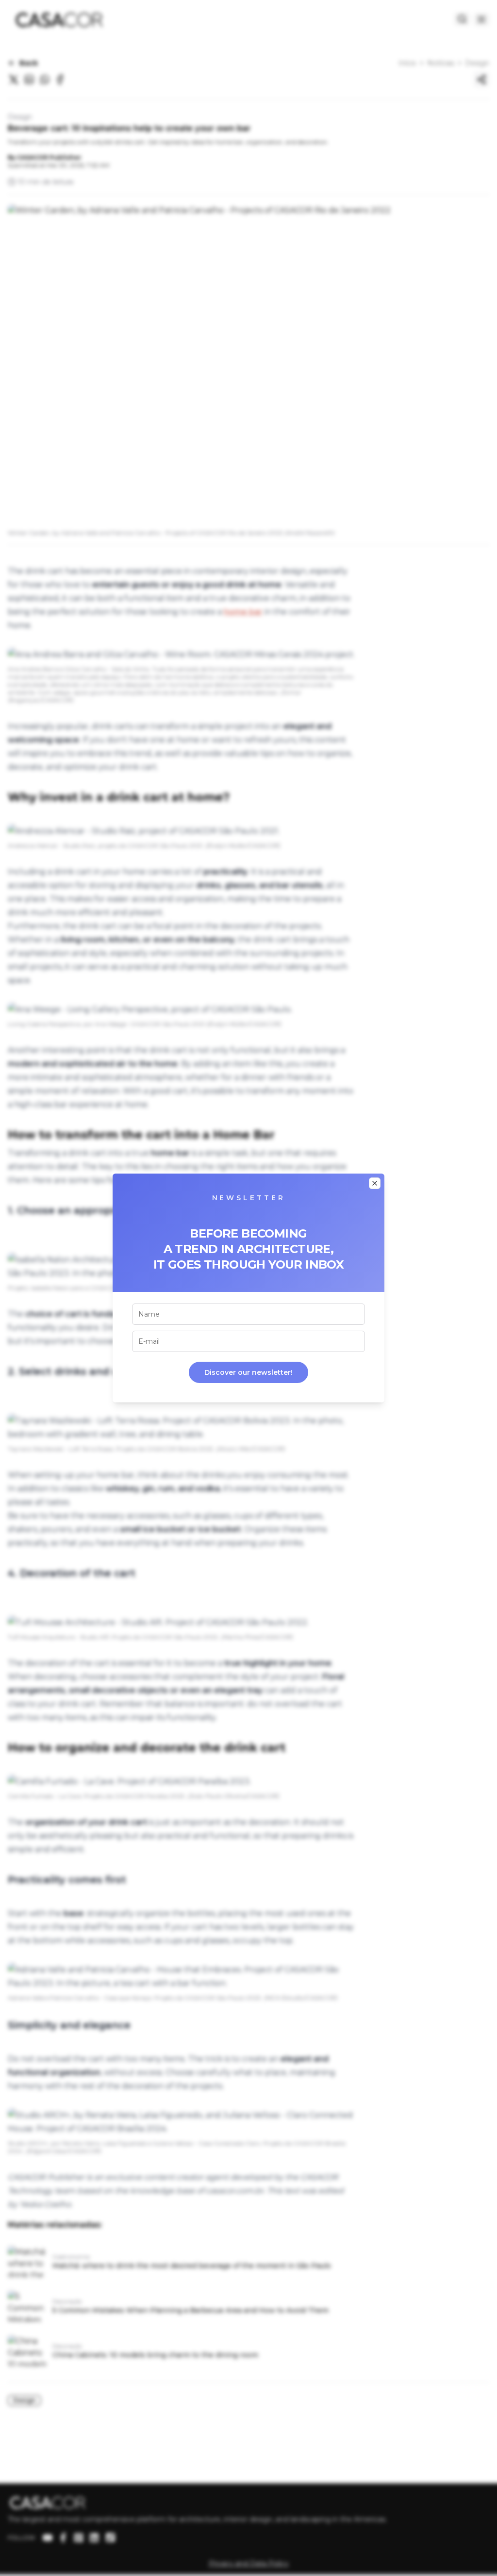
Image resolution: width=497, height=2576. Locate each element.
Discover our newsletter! (248, 1372)
